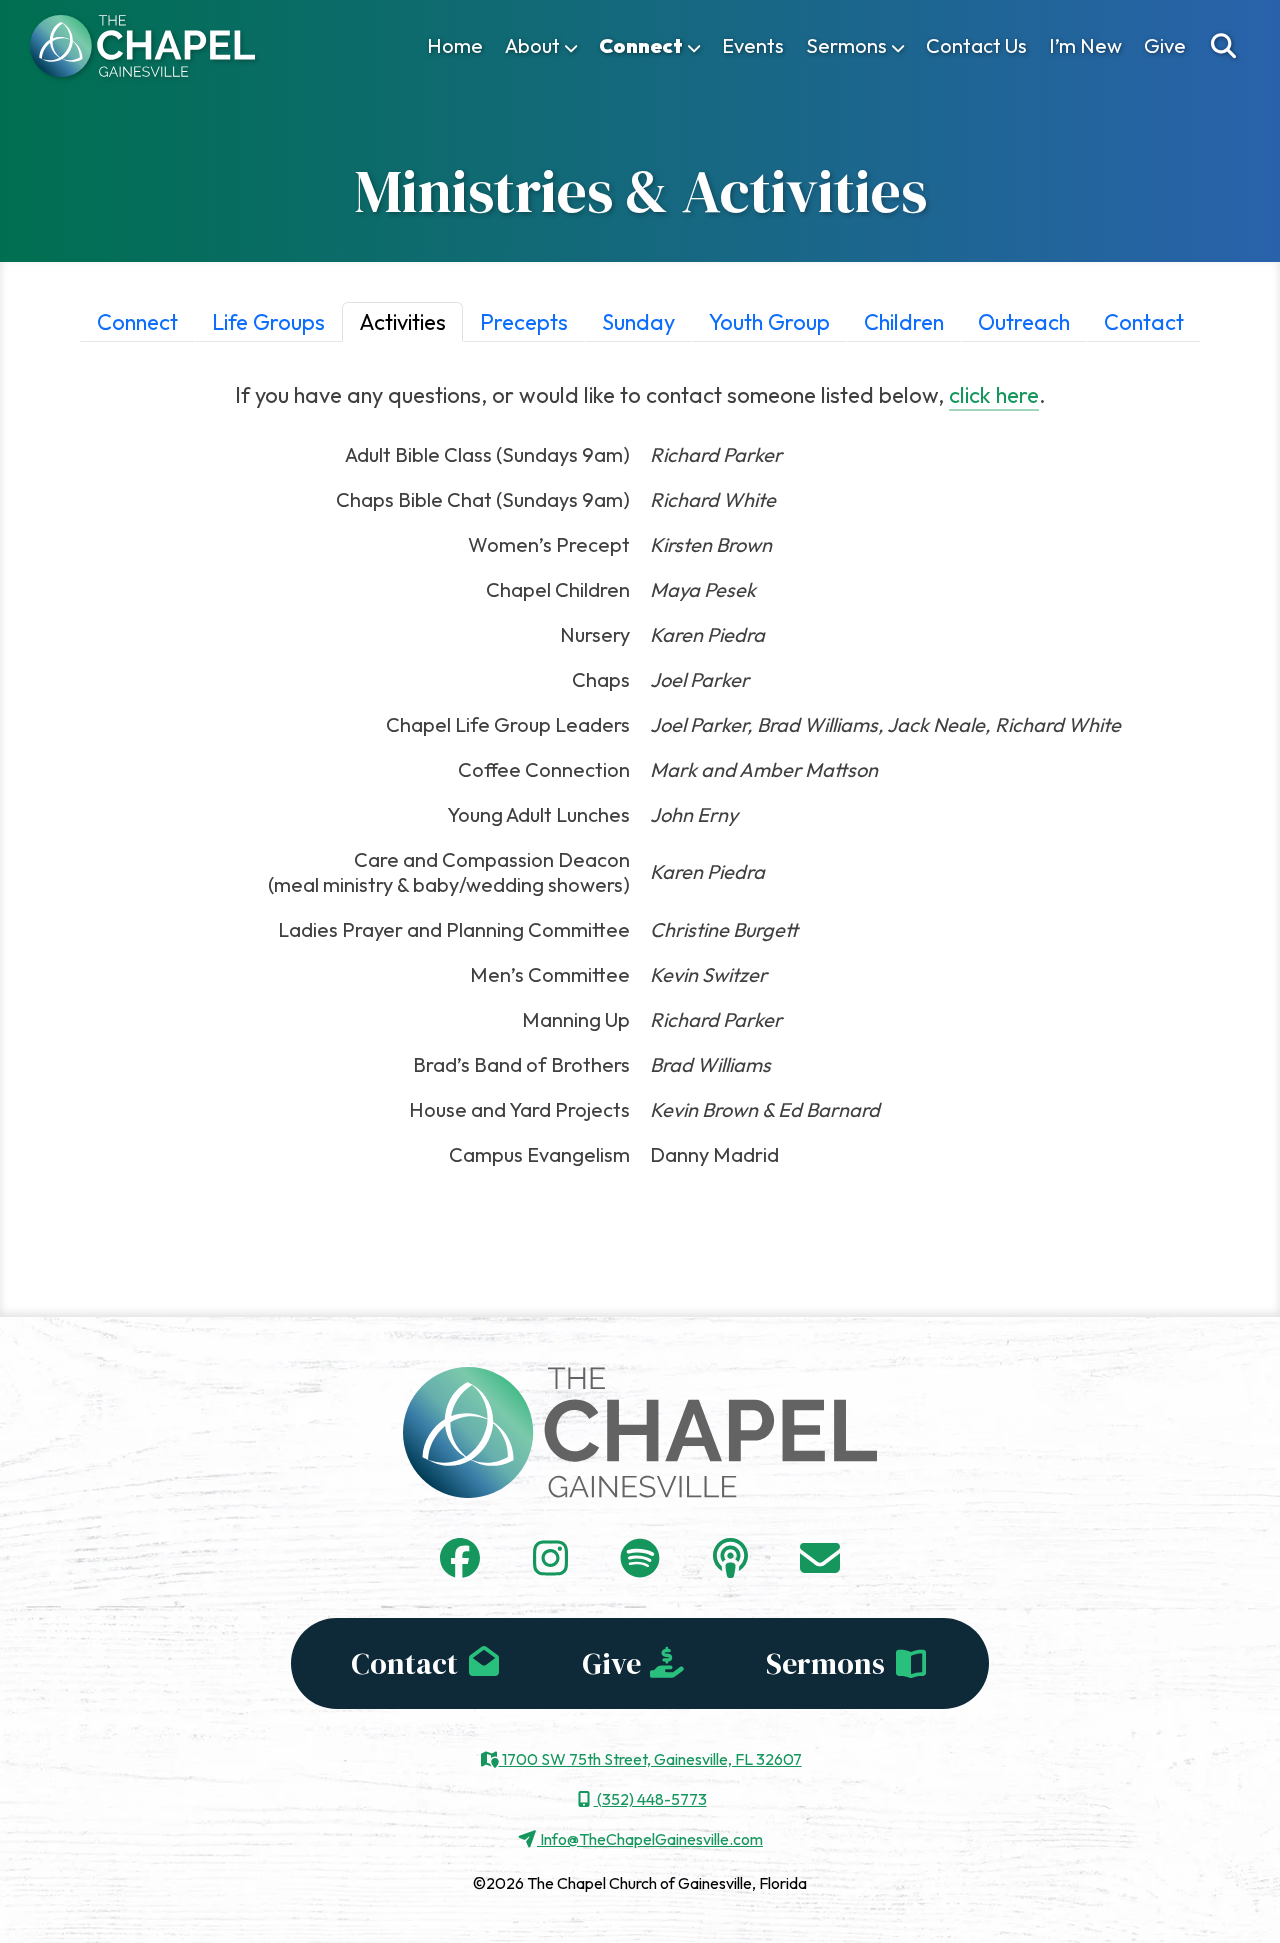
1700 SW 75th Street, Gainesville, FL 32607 (650, 1759)
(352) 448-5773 (650, 1799)
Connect (137, 322)
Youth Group (769, 322)
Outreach (1024, 322)
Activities (402, 322)
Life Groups (268, 322)
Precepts (524, 322)
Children (904, 322)
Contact (1144, 322)
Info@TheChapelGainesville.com (650, 1839)
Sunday (638, 322)
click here (994, 395)
